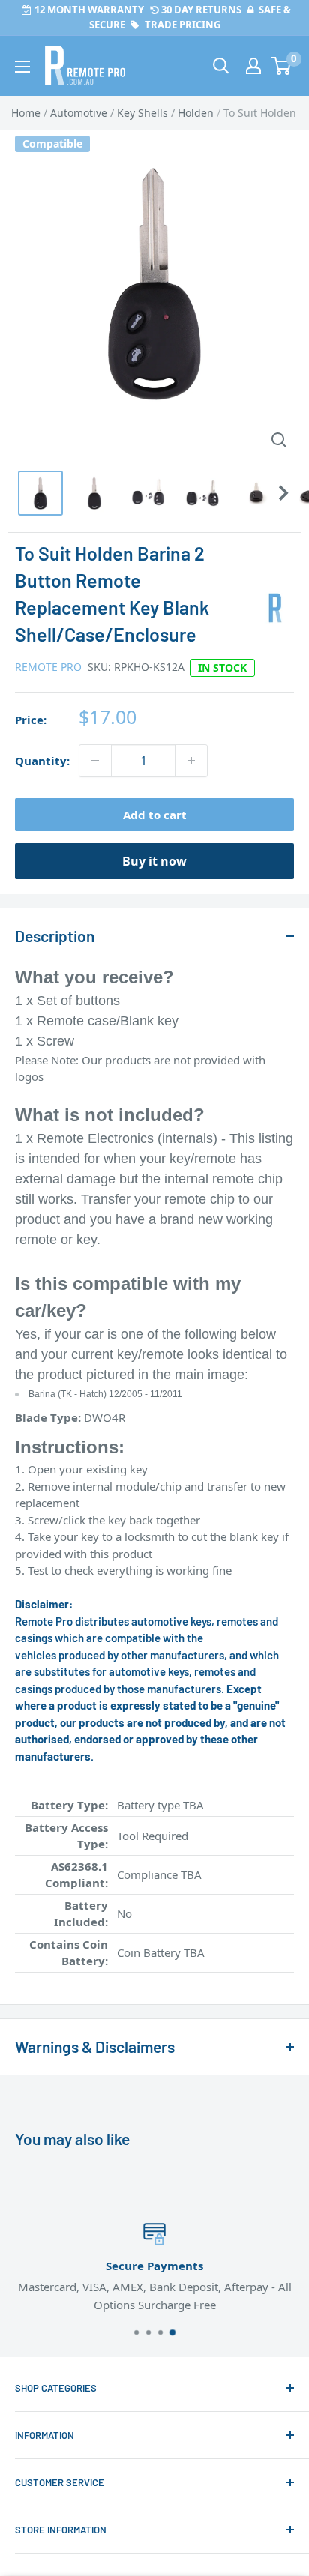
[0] (282, 66)
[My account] (253, 66)
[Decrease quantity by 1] (95, 761)
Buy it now (154, 861)
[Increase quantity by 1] (191, 761)
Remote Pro (48, 667)
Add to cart (155, 815)
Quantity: (42, 761)
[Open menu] (22, 67)
